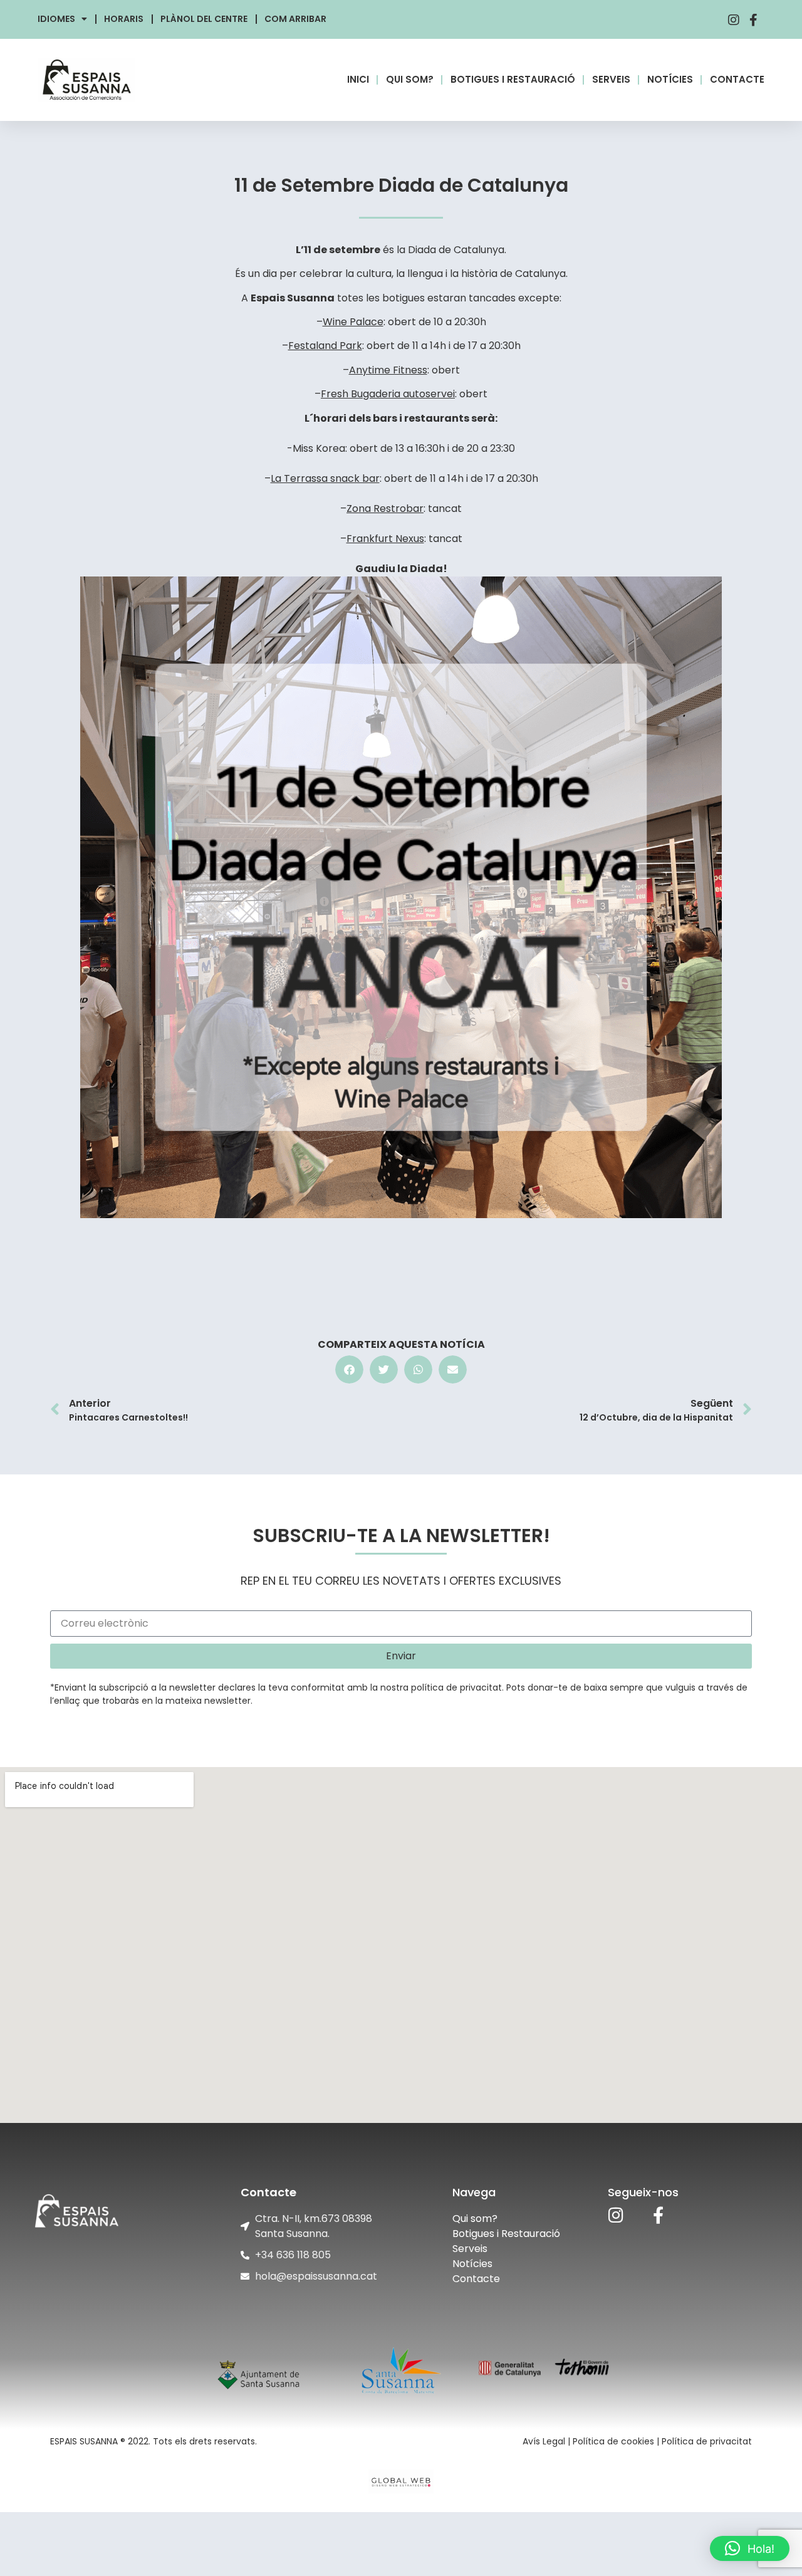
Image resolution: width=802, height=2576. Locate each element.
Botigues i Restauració (506, 2234)
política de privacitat (456, 1687)
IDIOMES (56, 19)
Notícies (472, 2264)
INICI (358, 79)
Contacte (476, 2279)
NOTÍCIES (670, 79)
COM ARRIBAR (295, 19)
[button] (349, 1369)
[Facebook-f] (658, 2215)
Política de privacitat (707, 2441)
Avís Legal (544, 2441)
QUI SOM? (410, 79)
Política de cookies (613, 2441)
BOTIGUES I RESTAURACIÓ (513, 79)
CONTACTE (737, 79)
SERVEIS (611, 79)
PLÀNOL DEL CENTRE (204, 19)
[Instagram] (616, 2215)
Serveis (470, 2249)
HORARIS (124, 19)
